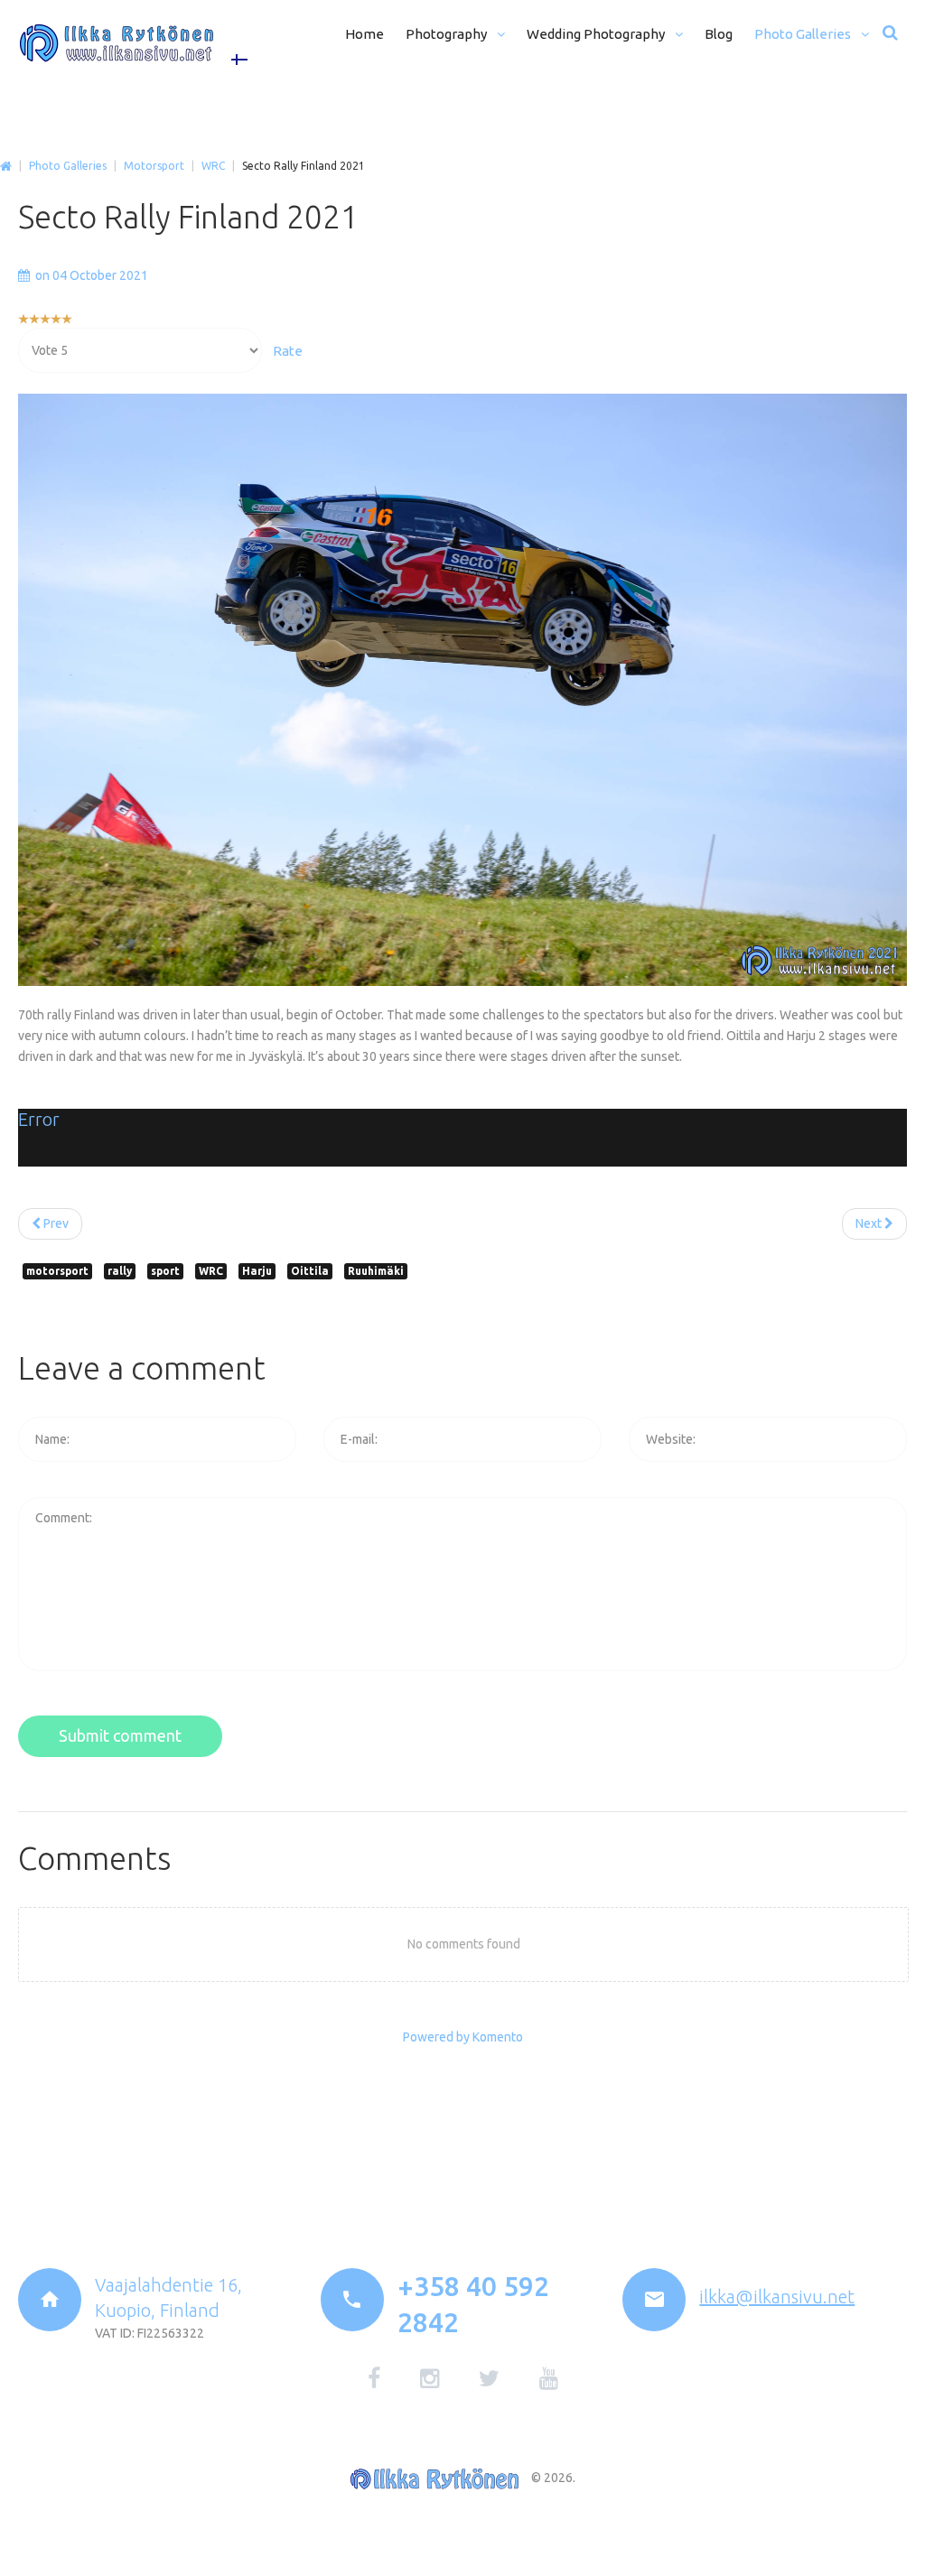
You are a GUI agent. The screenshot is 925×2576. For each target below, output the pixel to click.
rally (120, 1271)
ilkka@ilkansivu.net (777, 2297)
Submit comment (120, 1735)
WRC (213, 166)
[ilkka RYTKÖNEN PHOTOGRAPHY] (117, 43)
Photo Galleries (68, 166)
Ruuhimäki (376, 1271)
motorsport (57, 1271)
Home (6, 167)
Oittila (310, 1271)
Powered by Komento (463, 2037)
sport (165, 1271)
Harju (257, 1271)
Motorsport (154, 166)
